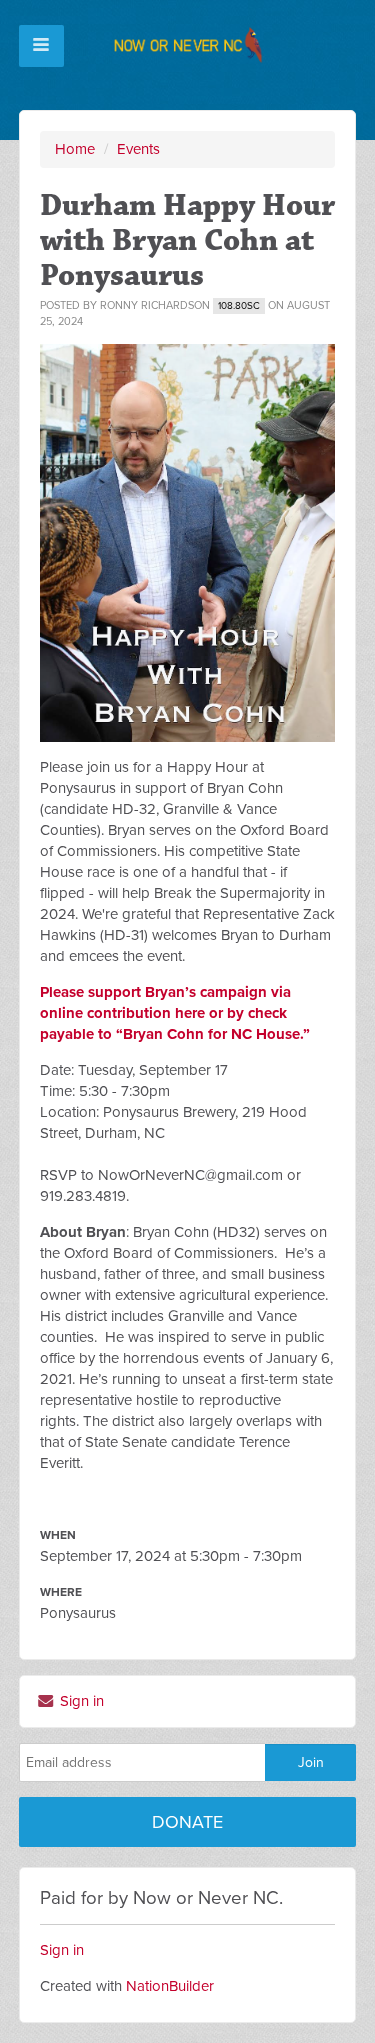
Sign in (80, 1701)
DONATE (187, 1822)
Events (138, 149)
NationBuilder (170, 1986)
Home (75, 149)
